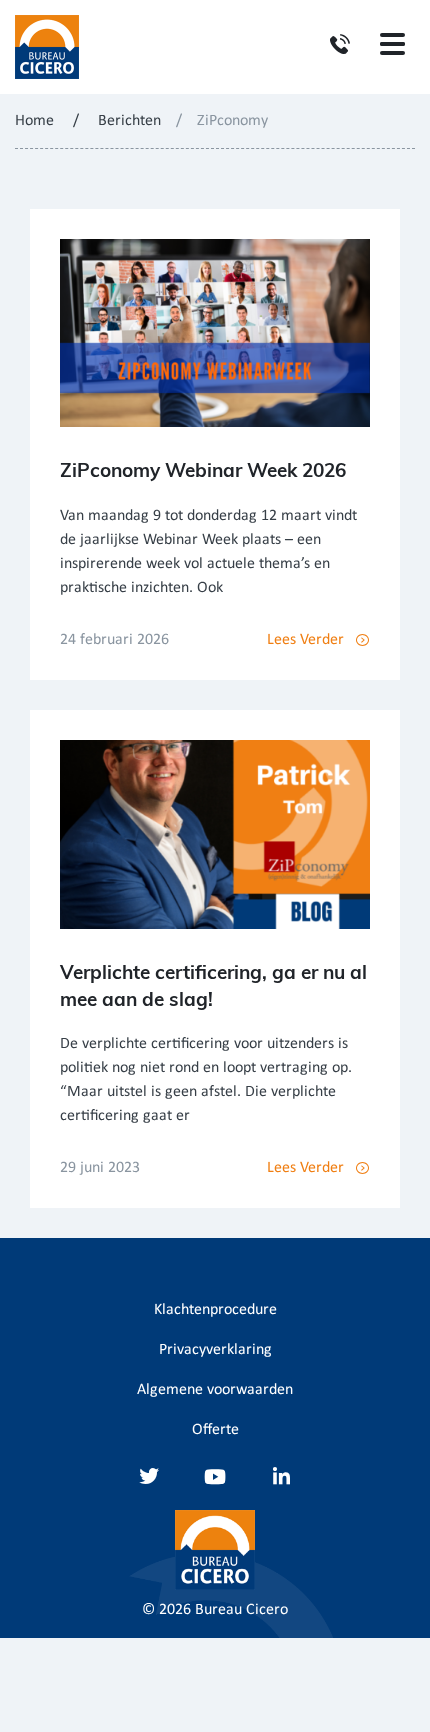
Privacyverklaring (215, 1350)
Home (34, 121)
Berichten (129, 121)
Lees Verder (305, 640)
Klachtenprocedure (215, 1310)
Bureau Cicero (241, 1610)
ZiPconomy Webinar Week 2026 (203, 470)
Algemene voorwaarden (215, 1390)
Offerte (215, 1430)
